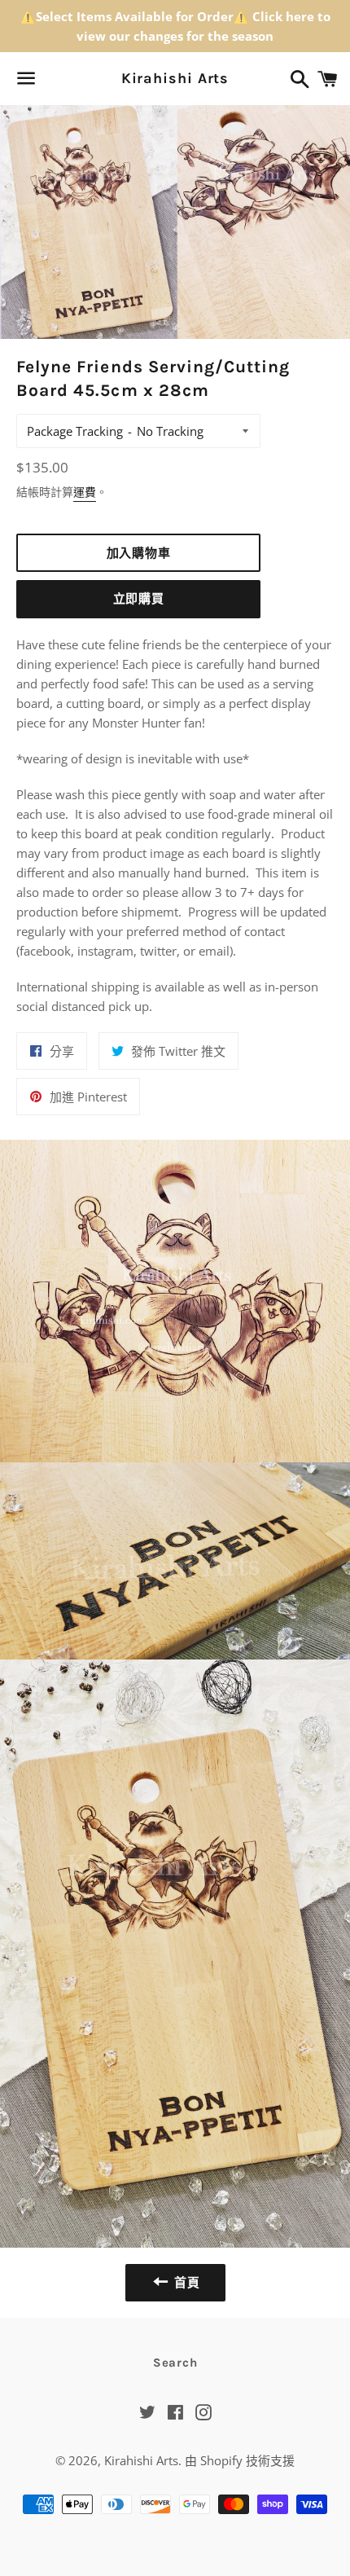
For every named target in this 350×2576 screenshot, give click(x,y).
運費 (85, 492)
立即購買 (139, 599)
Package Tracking (75, 431)
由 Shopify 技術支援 (240, 2460)
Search (175, 2363)
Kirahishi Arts (175, 78)
